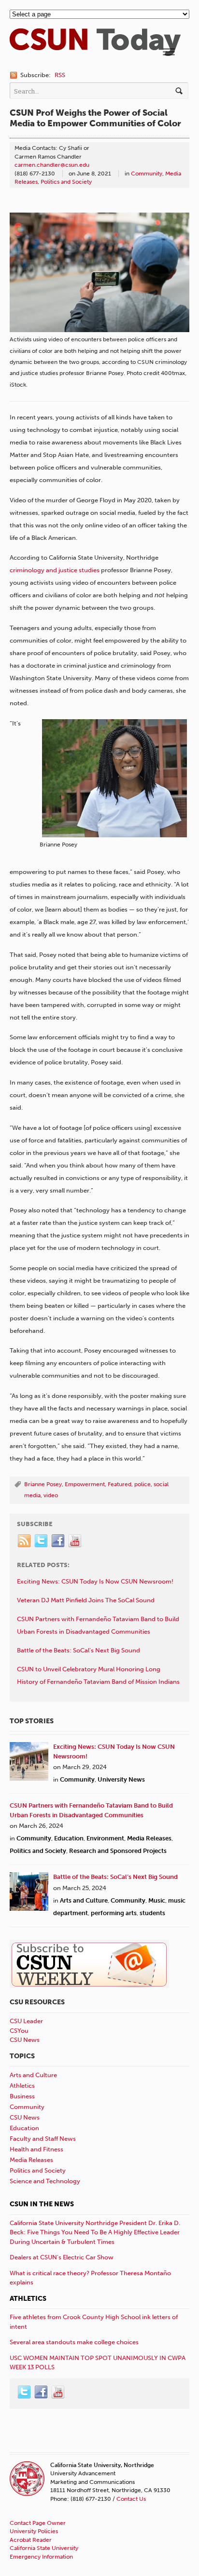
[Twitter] (42, 1541)
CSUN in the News (42, 2204)
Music (157, 1900)
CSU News (25, 2040)
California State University (44, 2548)
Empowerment (85, 1484)
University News (121, 1779)
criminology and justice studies (55, 570)
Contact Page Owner (38, 2523)
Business (22, 2096)
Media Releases (149, 1838)
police (142, 1484)
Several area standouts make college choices (74, 2342)
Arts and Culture (84, 1900)
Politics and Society (66, 182)
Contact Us (131, 2499)
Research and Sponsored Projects (118, 1851)
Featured (120, 1484)
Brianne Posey (43, 1484)
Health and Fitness (36, 2149)
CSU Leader (26, 2021)
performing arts (114, 1913)
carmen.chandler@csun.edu (52, 165)
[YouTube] (75, 1541)
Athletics (22, 2086)
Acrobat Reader (31, 2540)
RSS (60, 75)
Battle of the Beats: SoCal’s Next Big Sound (115, 1877)
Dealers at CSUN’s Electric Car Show (62, 2257)
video (51, 1495)
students (152, 1913)
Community (147, 174)
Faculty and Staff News (43, 2139)
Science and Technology (45, 2181)
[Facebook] (58, 1541)
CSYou (19, 2031)
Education (69, 1838)
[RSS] (25, 1541)
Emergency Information (41, 2557)
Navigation (169, 52)
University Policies (34, 2531)
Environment (105, 1838)
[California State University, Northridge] (95, 51)
